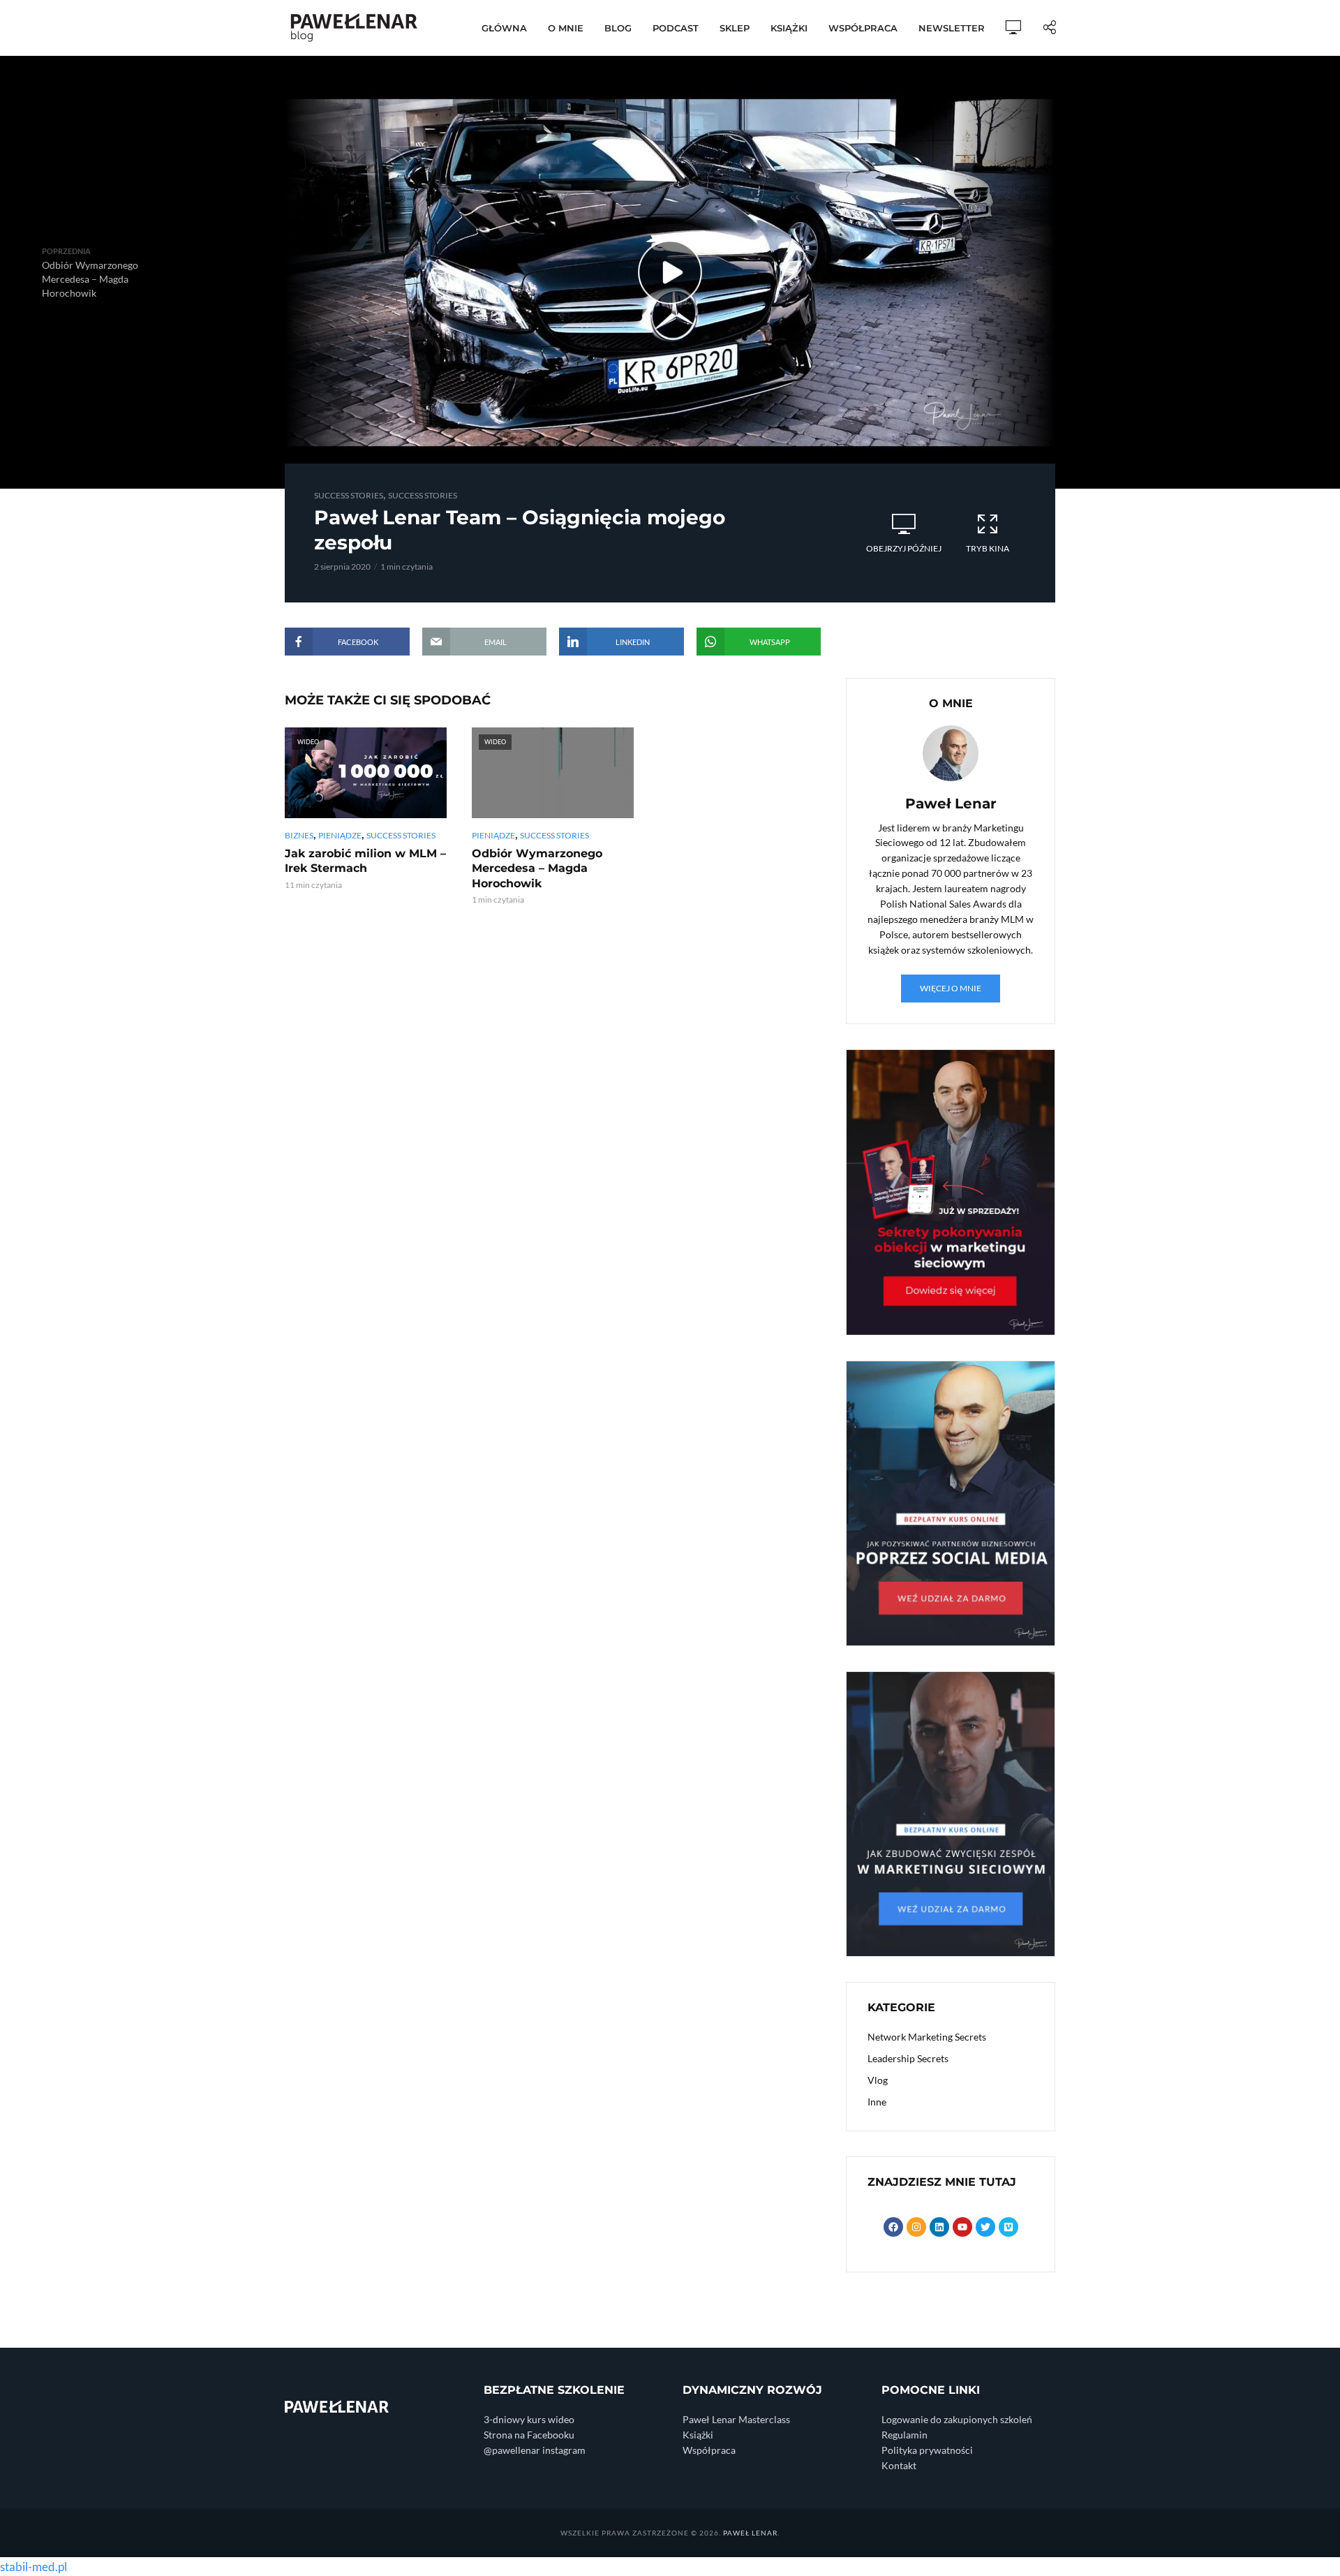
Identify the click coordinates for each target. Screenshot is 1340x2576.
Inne (877, 2102)
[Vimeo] (1008, 2227)
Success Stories (349, 495)
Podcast (676, 28)
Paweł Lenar (750, 2533)
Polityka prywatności (927, 2450)
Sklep (735, 28)
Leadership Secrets (908, 2058)
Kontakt (899, 2465)
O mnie (566, 28)
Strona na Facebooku (529, 2435)
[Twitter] (985, 2227)
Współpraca (863, 28)
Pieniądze (340, 835)
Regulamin (904, 2435)
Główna (504, 28)
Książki (789, 28)
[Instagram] (916, 2227)
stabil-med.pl (33, 2567)
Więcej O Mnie (951, 988)
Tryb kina (988, 548)
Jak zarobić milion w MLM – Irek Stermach (365, 861)
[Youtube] (962, 2227)
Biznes (299, 835)
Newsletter (952, 28)
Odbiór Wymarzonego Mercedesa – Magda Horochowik (537, 868)
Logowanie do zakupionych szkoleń (957, 2419)
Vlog (878, 2080)
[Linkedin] (939, 2227)
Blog (618, 28)
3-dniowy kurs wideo (529, 2419)
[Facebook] (893, 2227)
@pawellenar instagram (535, 2450)
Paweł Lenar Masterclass (736, 2419)
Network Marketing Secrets (927, 2037)
